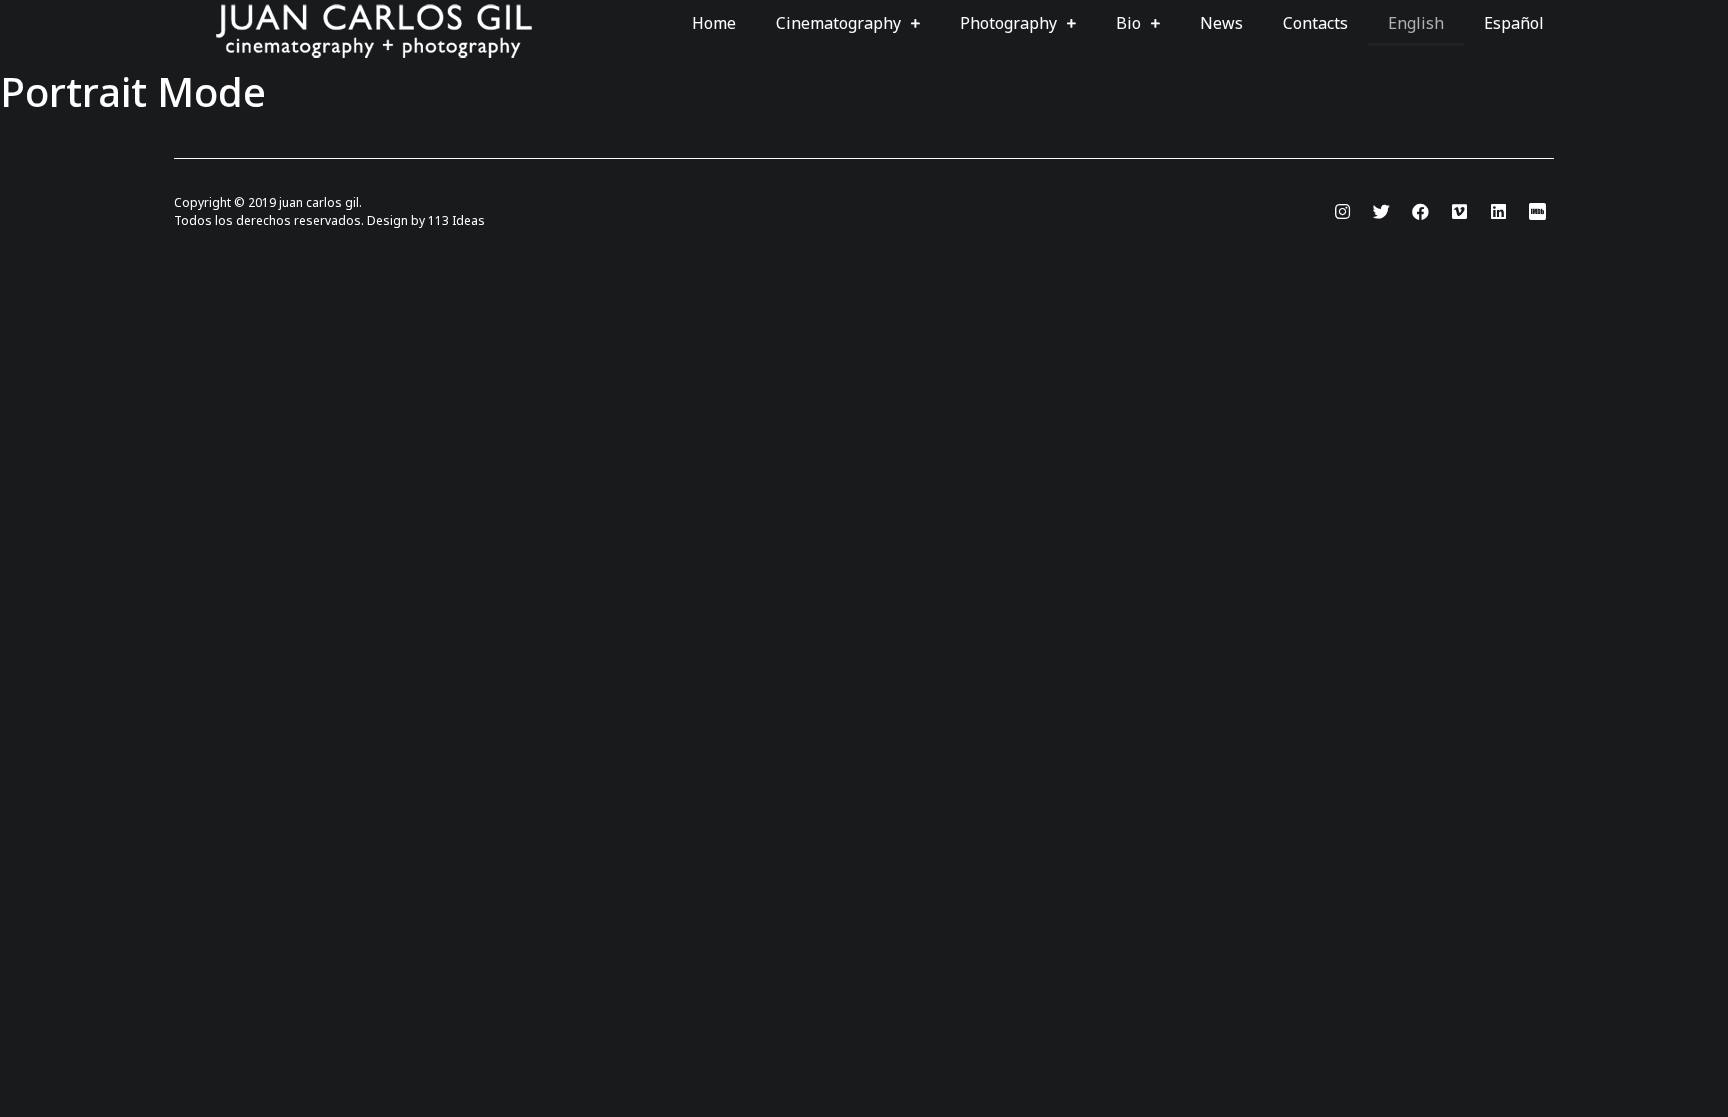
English (1416, 23)
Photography (1008, 23)
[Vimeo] (1459, 211)
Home (714, 23)
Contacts (1315, 23)
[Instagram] (1342, 211)
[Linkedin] (1498, 211)
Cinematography (838, 23)
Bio (1128, 23)
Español (1514, 23)
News (1221, 23)
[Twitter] (1381, 211)
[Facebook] (1420, 211)
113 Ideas (456, 220)
